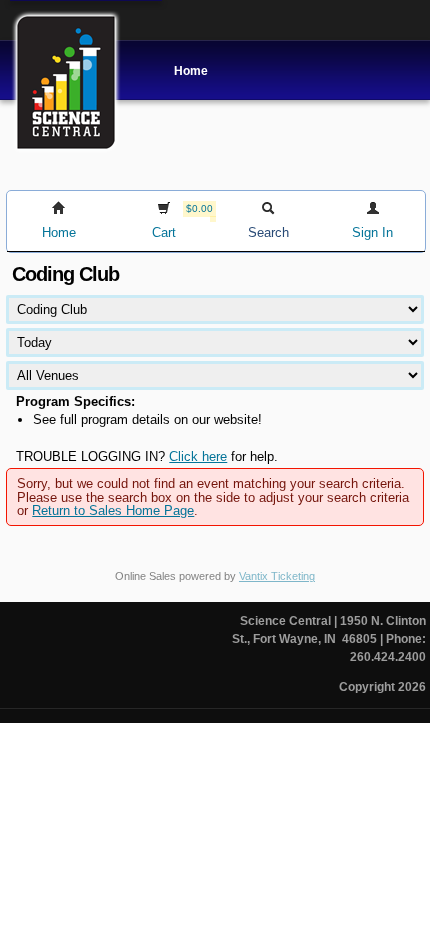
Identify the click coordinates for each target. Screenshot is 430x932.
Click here (198, 456)
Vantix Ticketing (277, 576)
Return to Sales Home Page (113, 510)
